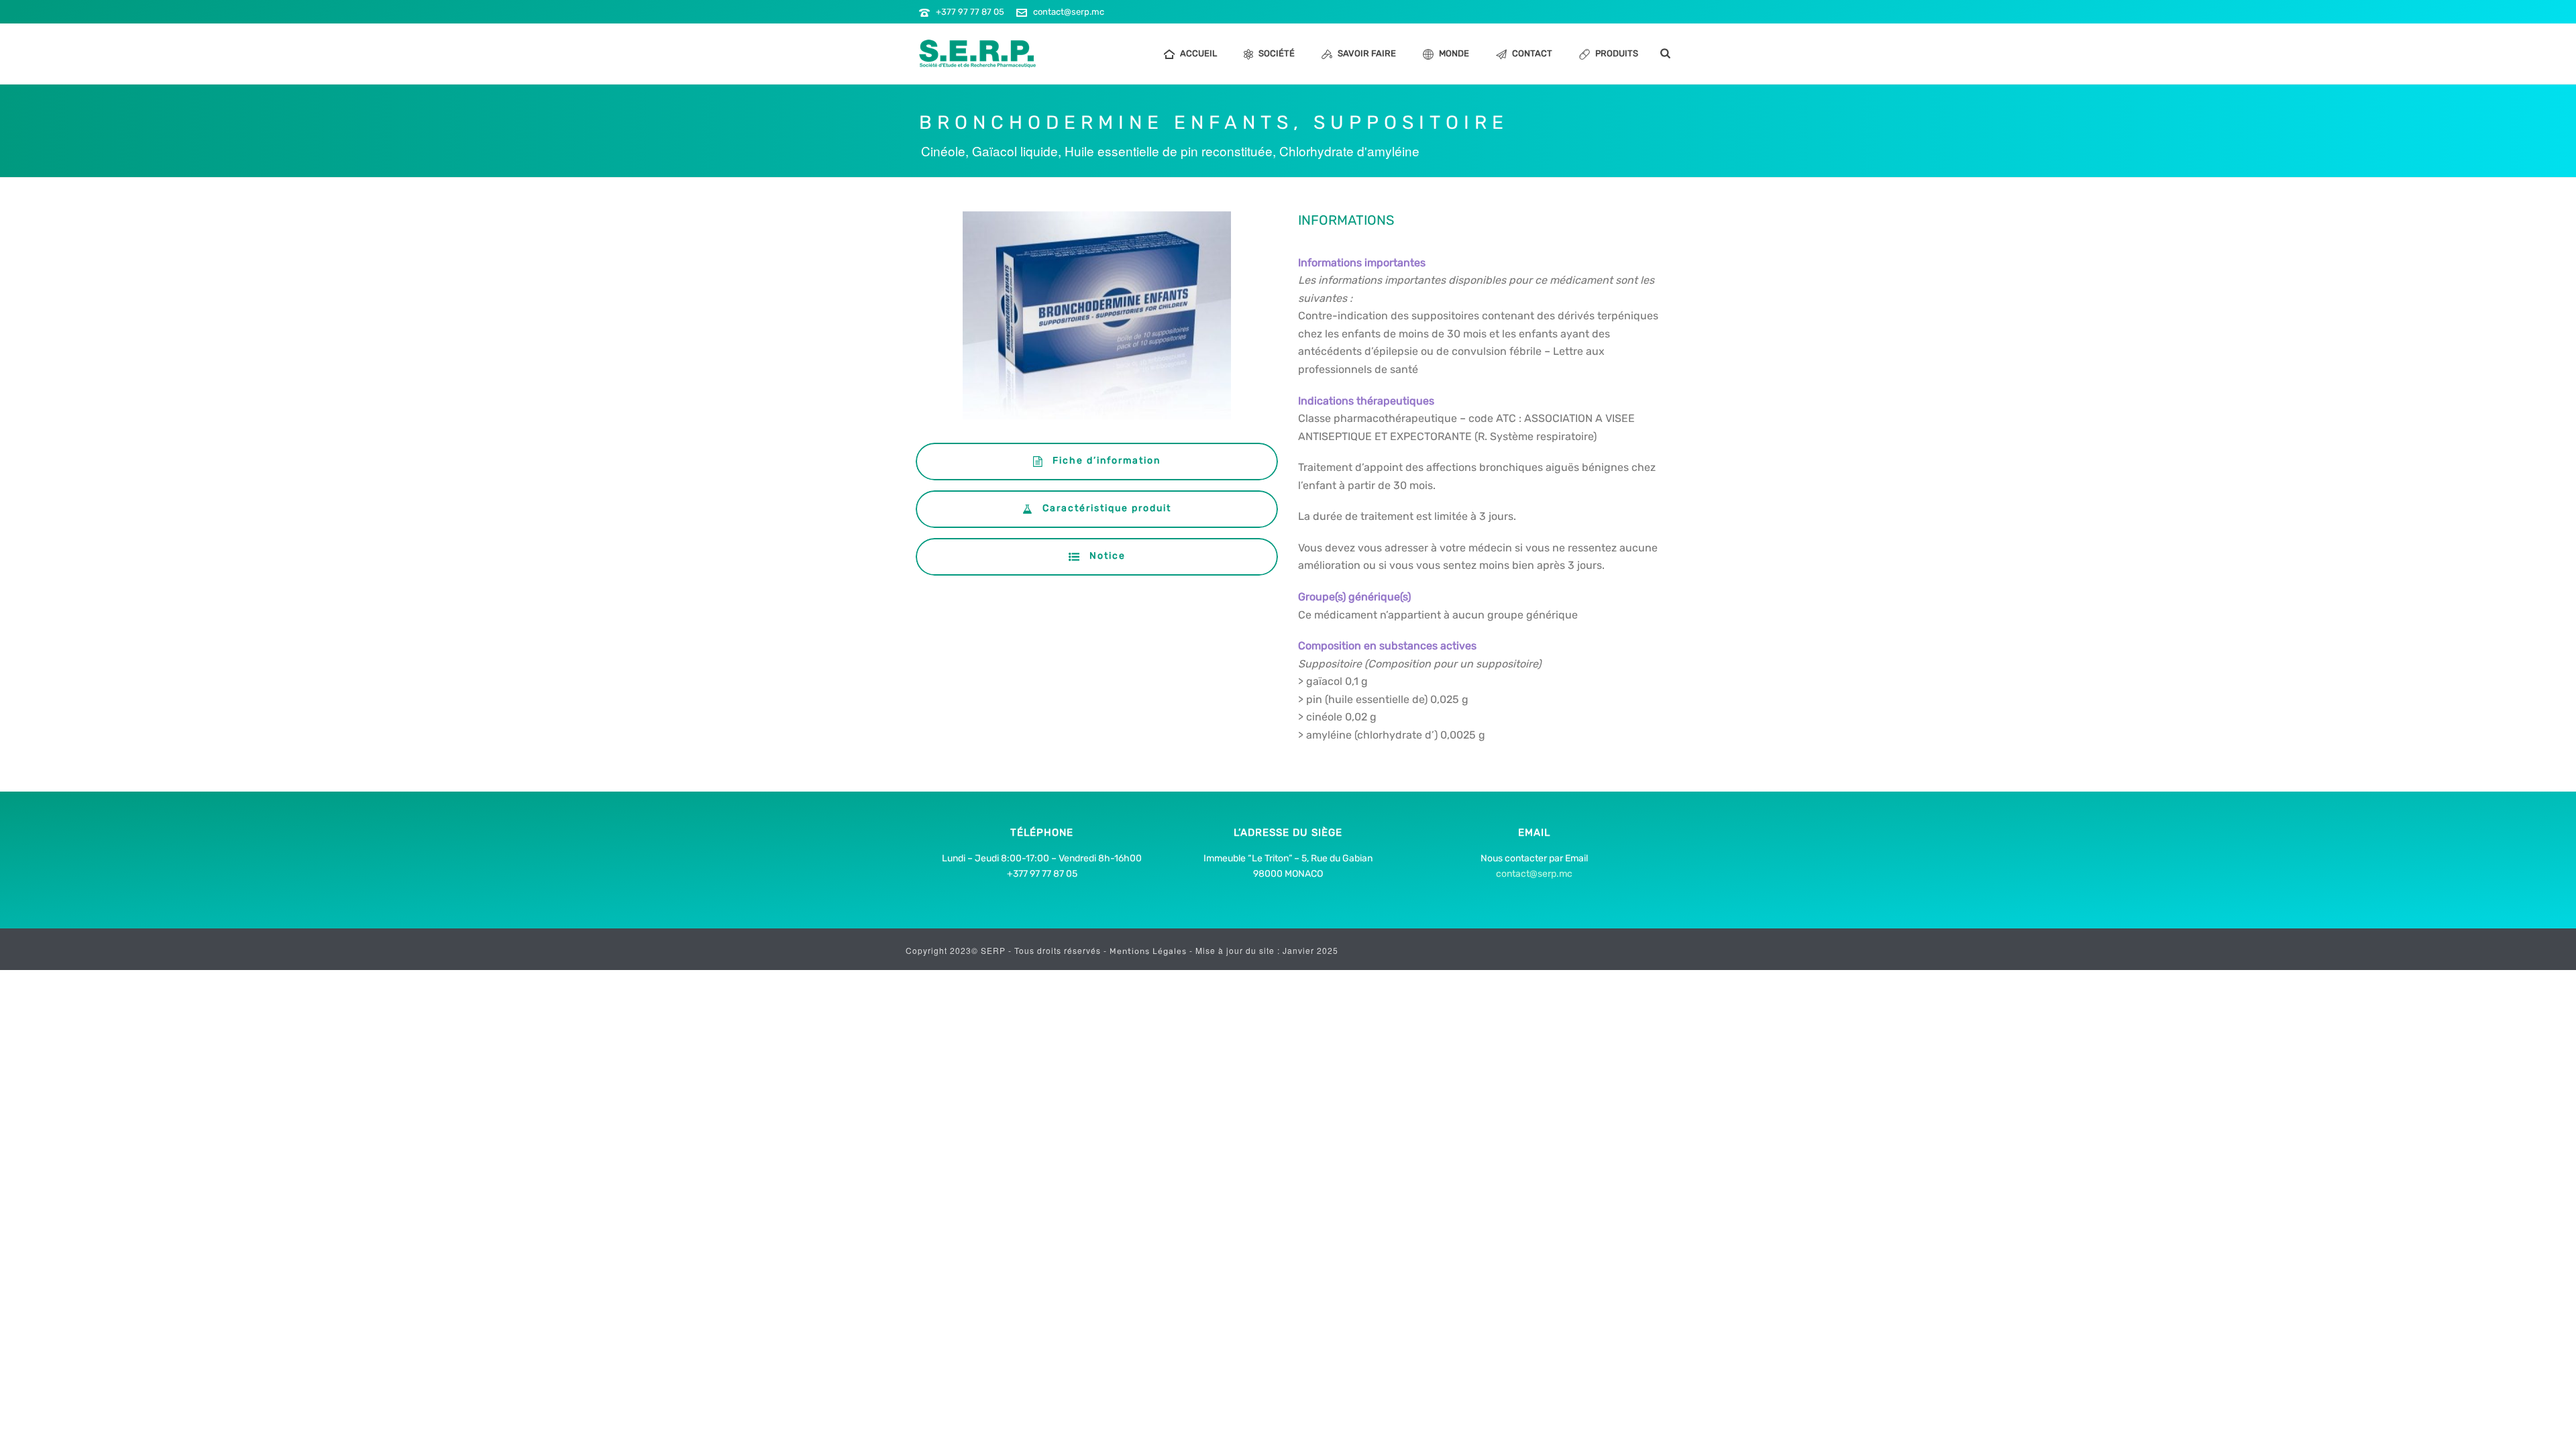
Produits (1617, 53)
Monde (1454, 53)
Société (1277, 53)
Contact (1532, 53)
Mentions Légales (1149, 951)
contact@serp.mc (1069, 12)
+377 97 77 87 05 (970, 12)
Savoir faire (1367, 53)
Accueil (1198, 53)
